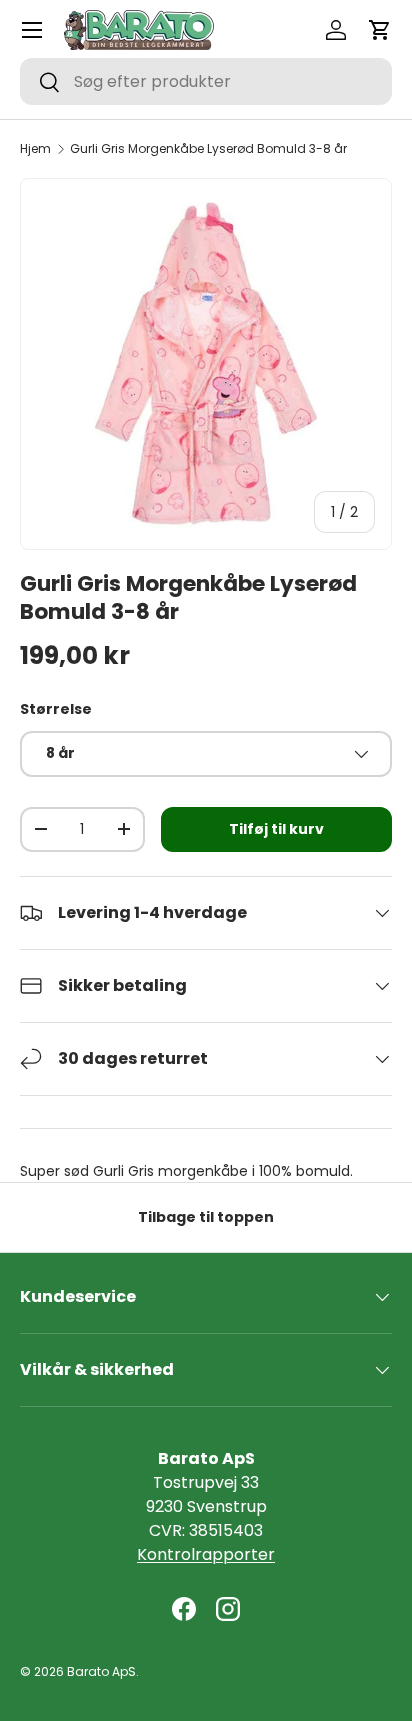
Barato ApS (101, 1671)
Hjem (35, 149)
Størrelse (56, 709)
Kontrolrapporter (206, 1554)
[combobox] (206, 81)
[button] (380, 30)
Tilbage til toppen (206, 1217)
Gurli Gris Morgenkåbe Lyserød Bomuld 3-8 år (208, 149)
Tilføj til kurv (276, 829)
